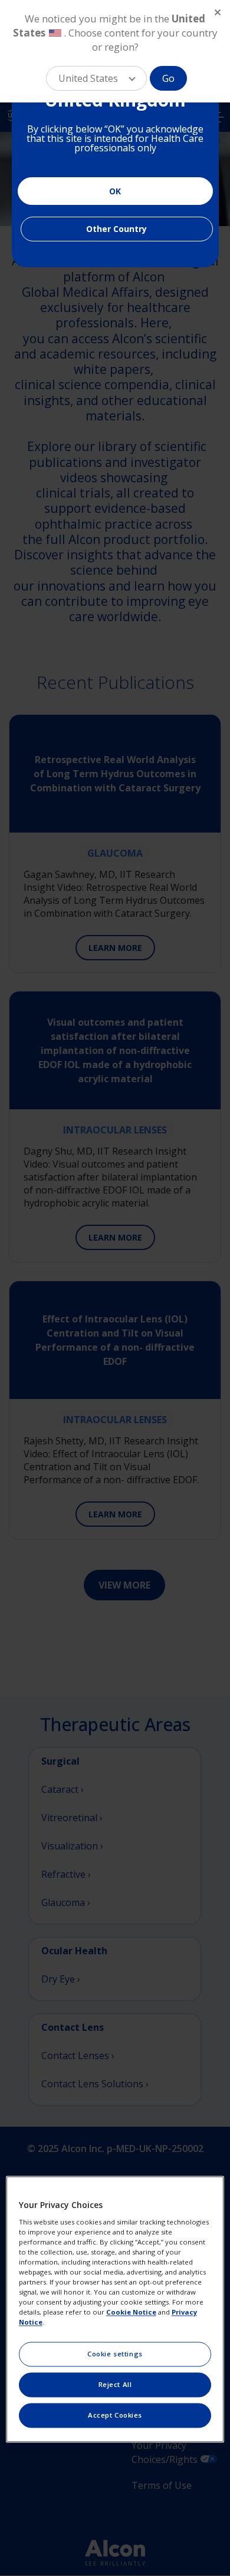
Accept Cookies (115, 2416)
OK (115, 191)
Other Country (116, 229)
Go (168, 78)
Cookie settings (115, 2354)
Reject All (115, 2385)
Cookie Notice (131, 2313)
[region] (115, 2309)
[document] (115, 138)
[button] (96, 78)
